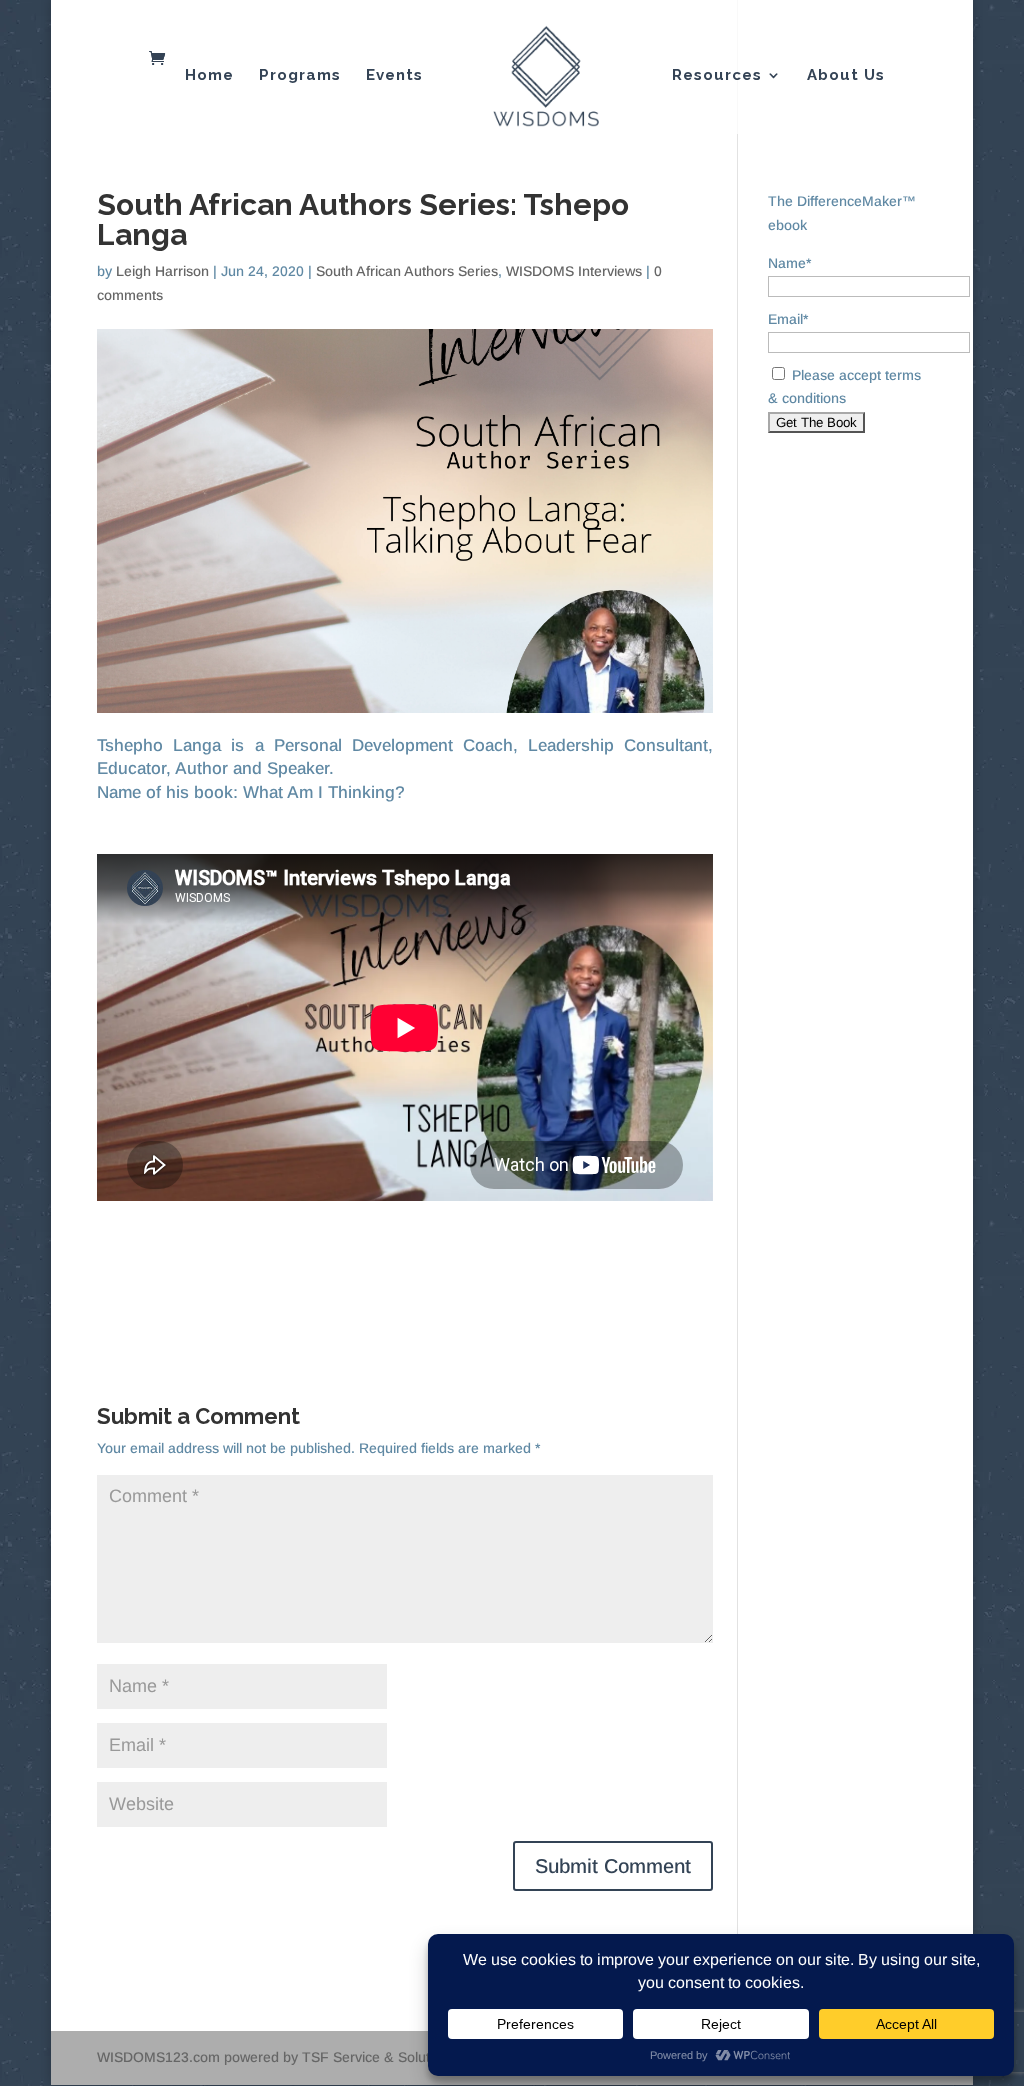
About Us (846, 76)
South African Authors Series (407, 271)
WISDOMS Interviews (574, 271)
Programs (300, 76)
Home (209, 76)
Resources (717, 76)
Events (394, 76)
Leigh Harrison (162, 271)
